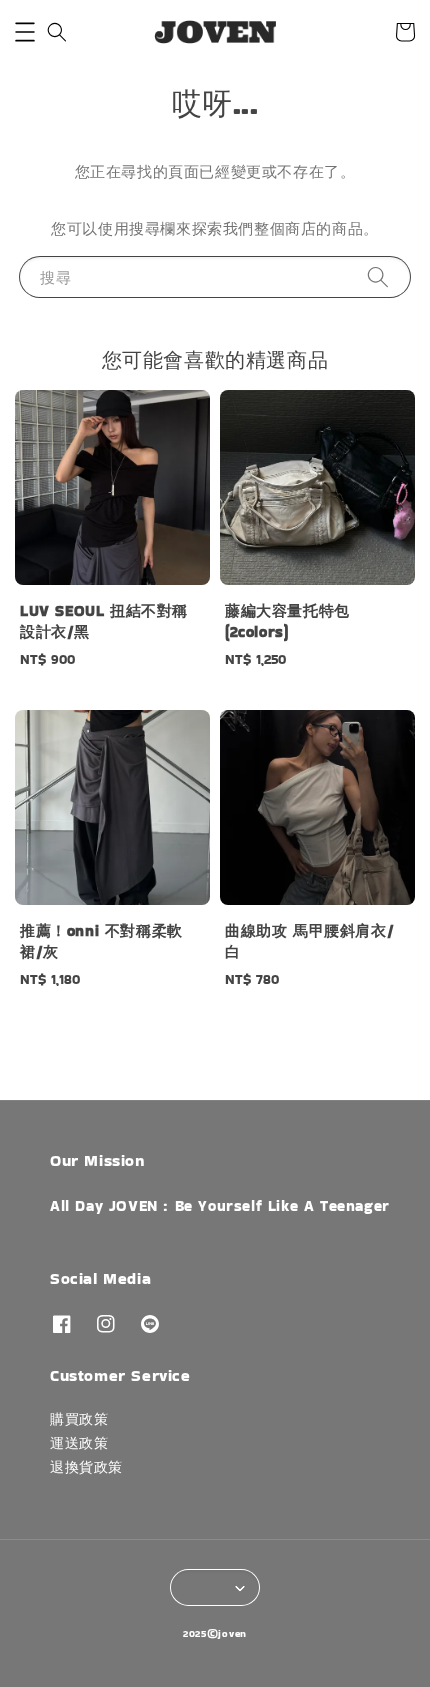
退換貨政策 (86, 1467)
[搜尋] (378, 276)
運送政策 (79, 1443)
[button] (25, 32)
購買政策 (79, 1419)
